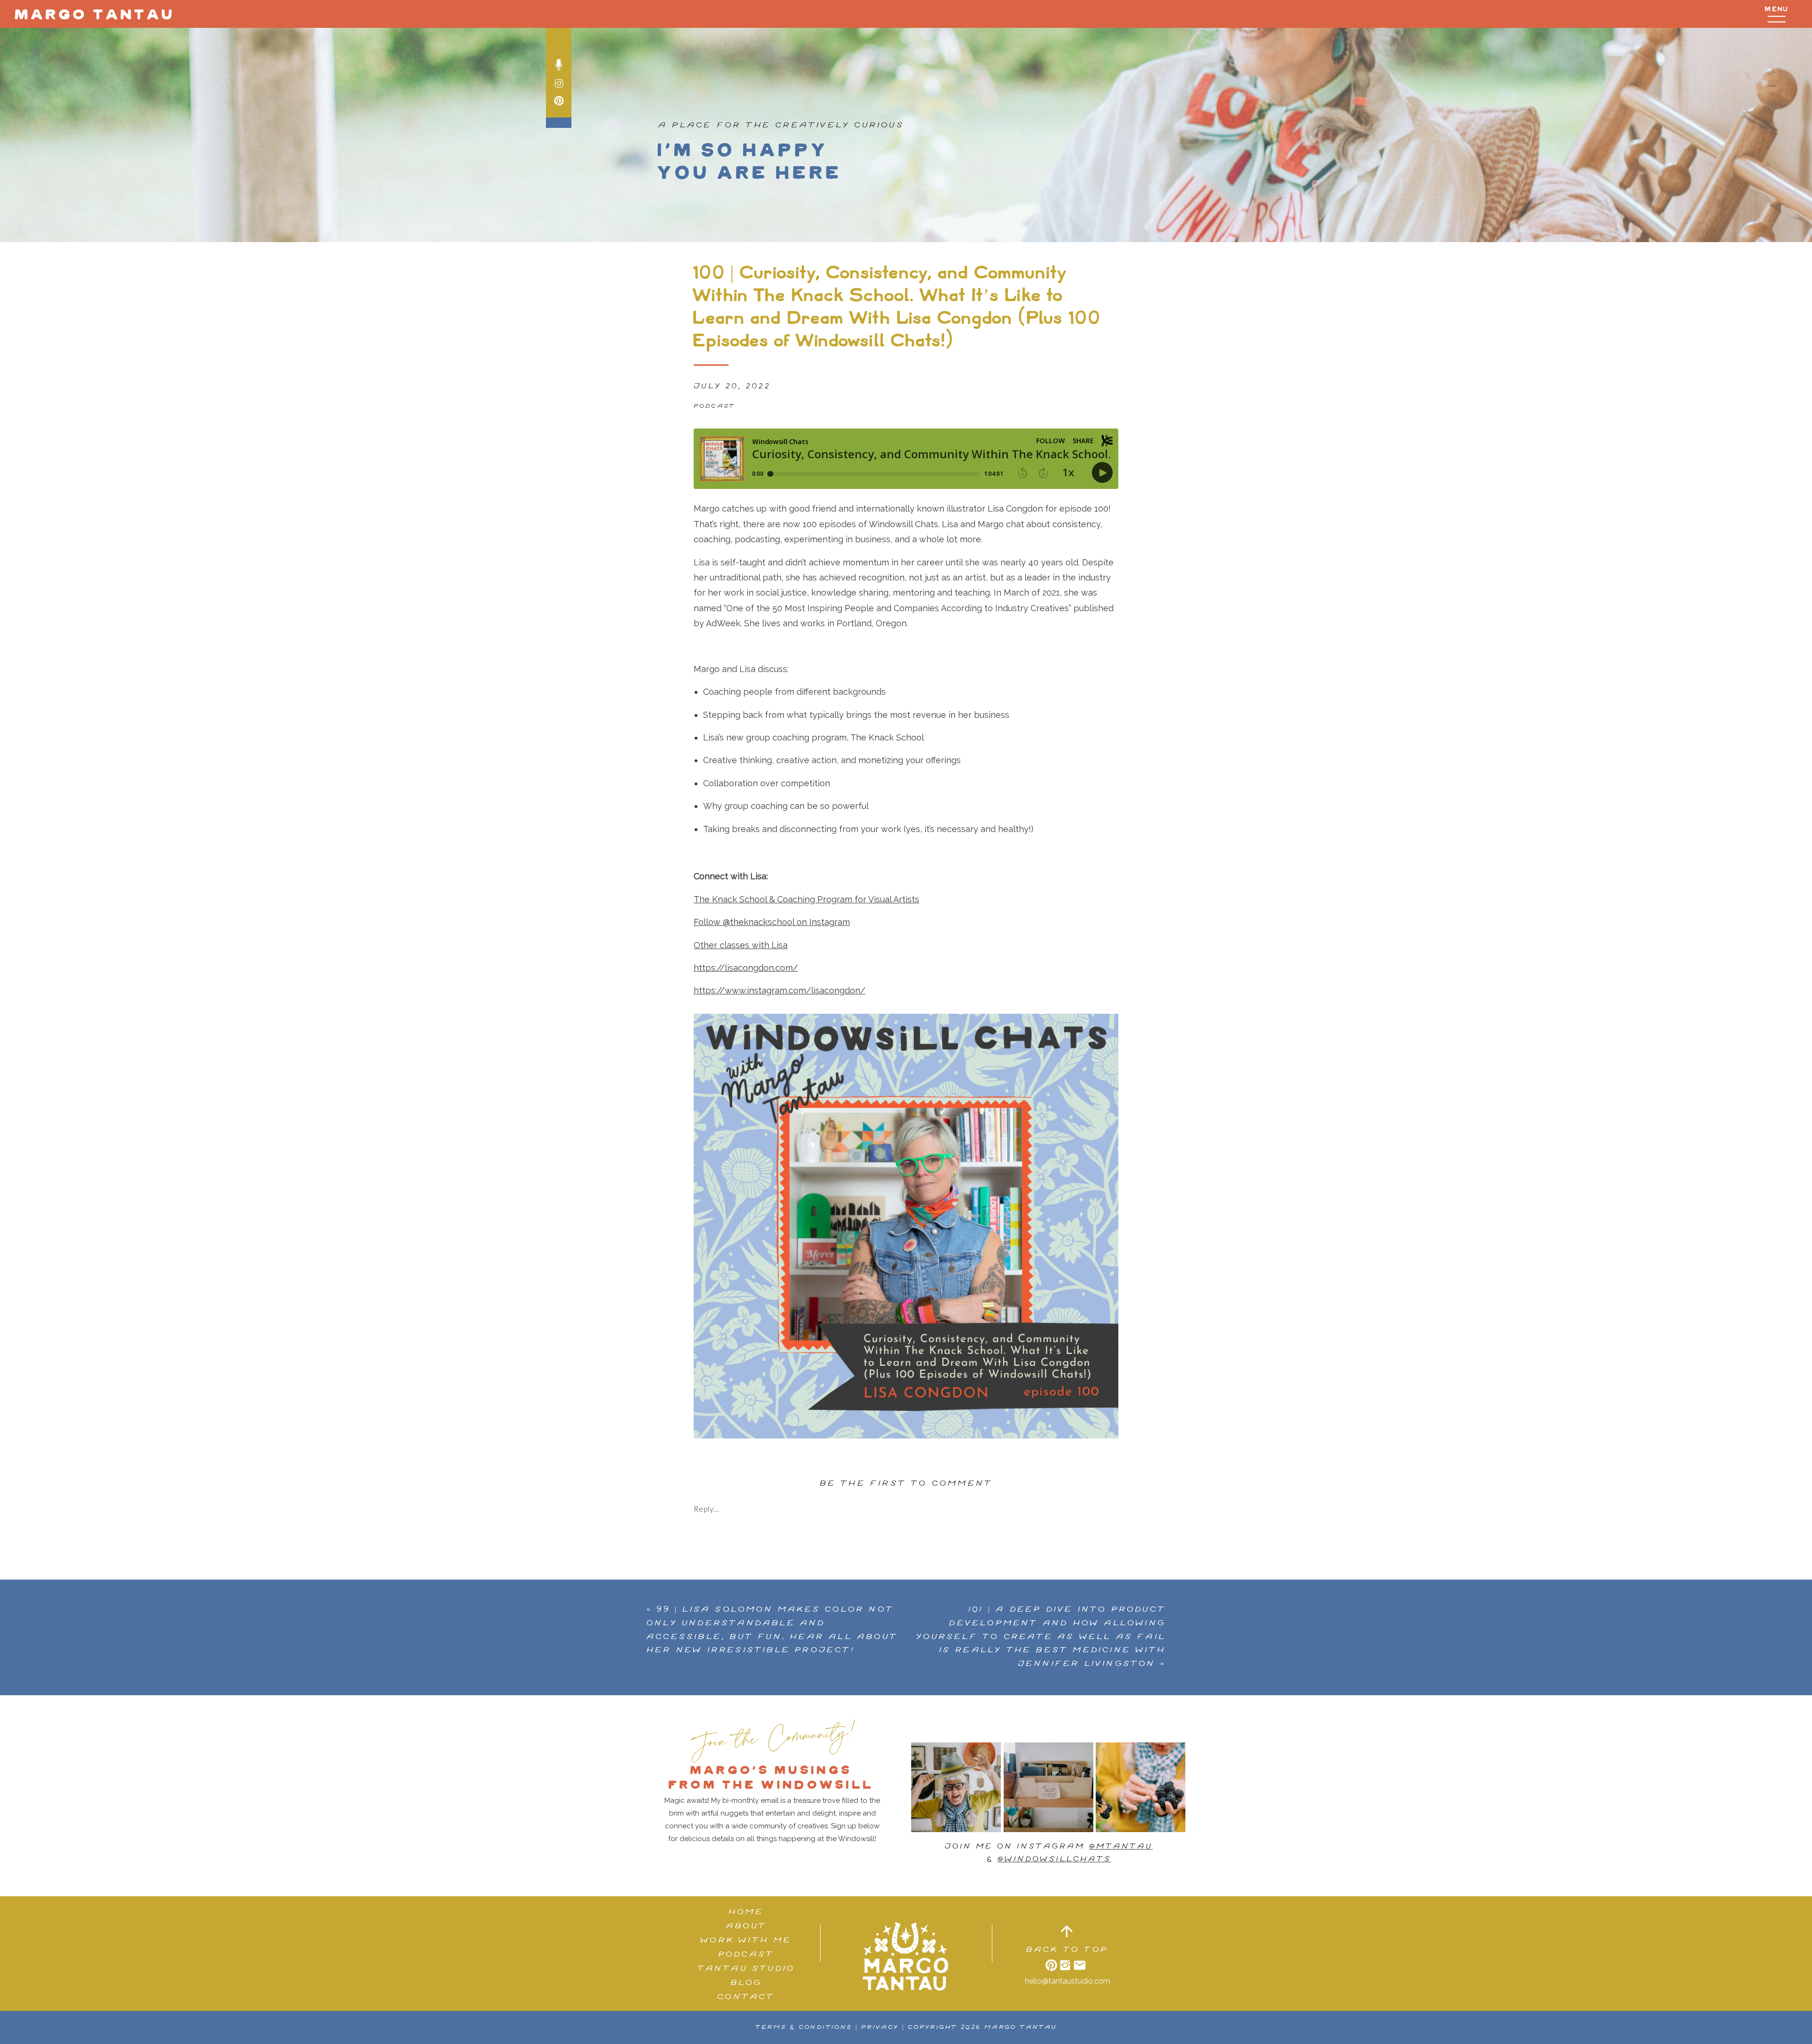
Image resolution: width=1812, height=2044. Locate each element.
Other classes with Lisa (741, 945)
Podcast (714, 406)
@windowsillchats (1054, 1859)
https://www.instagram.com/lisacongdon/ (780, 990)
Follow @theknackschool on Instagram (772, 922)
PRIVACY (880, 2027)
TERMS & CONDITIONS (804, 2027)
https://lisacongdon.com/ (746, 968)
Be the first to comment (906, 1484)
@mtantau (1121, 1846)
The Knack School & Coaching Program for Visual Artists (806, 899)
